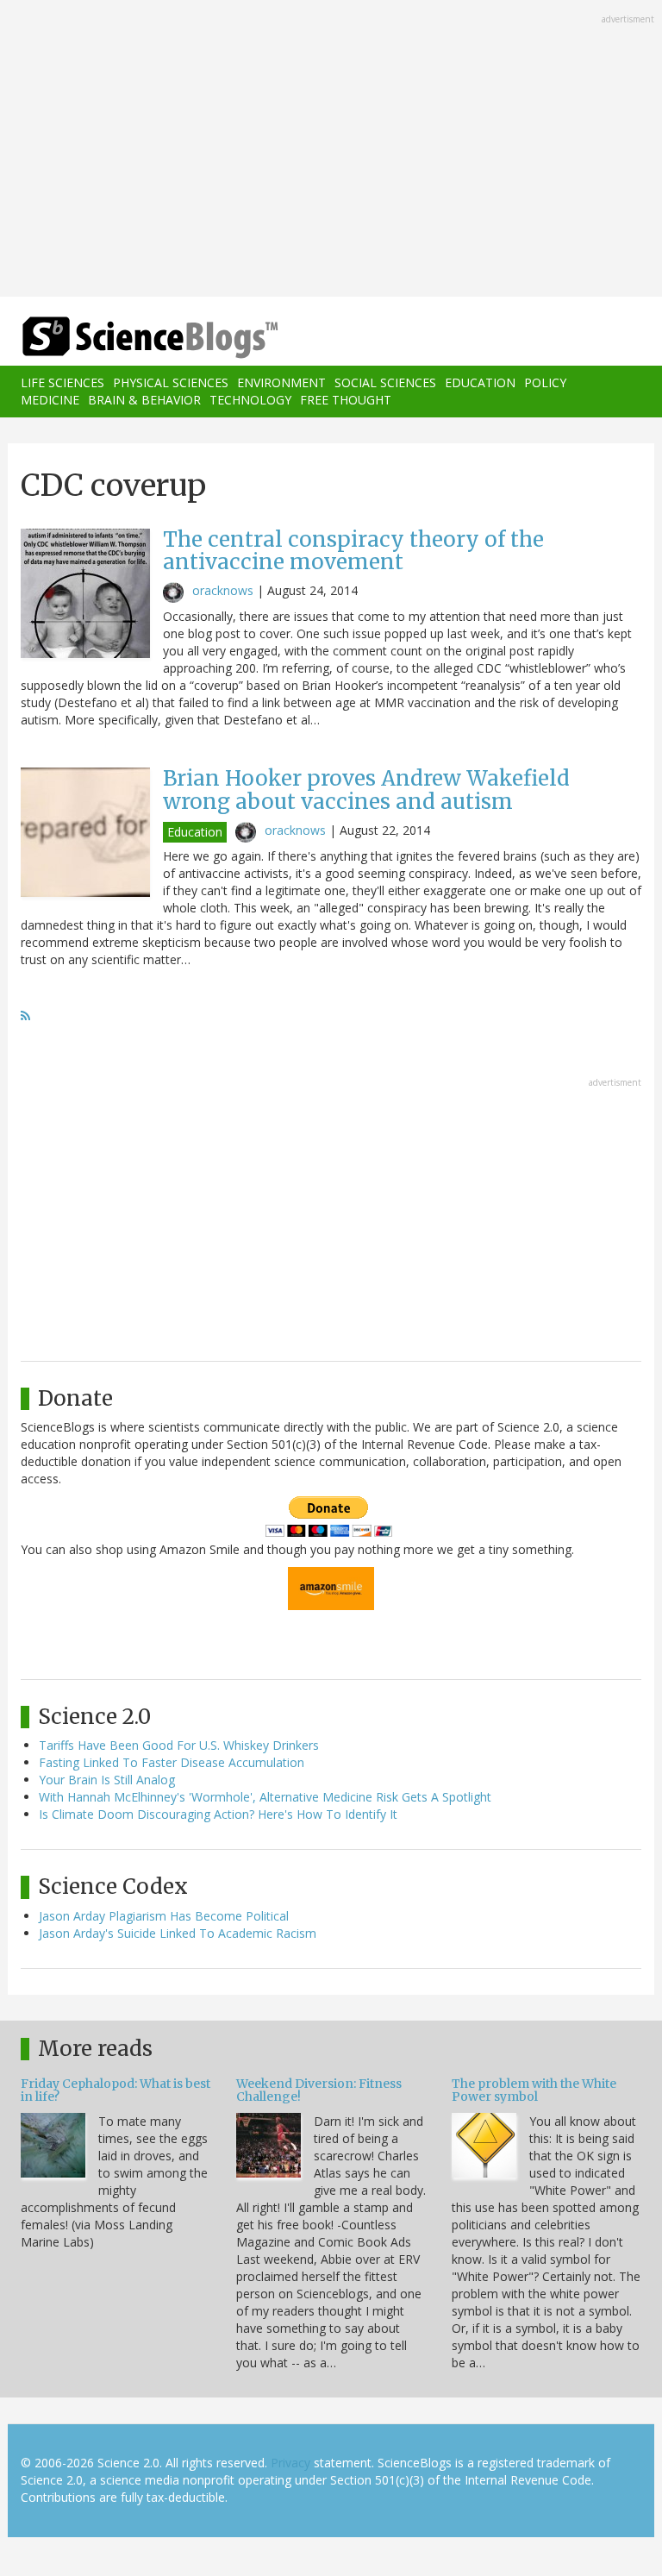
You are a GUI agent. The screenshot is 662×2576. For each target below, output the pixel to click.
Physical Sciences (171, 382)
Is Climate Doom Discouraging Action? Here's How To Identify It (218, 1814)
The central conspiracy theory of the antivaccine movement (353, 551)
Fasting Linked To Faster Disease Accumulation (172, 1762)
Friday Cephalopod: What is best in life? (116, 2090)
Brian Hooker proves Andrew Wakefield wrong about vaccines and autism (366, 790)
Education (480, 382)
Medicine (50, 400)
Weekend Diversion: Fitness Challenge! (319, 2090)
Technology (250, 400)
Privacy (290, 2463)
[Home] (124, 338)
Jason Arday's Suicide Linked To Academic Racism (178, 1933)
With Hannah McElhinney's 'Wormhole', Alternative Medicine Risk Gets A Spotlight (265, 1797)
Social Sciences (385, 382)
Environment (281, 382)
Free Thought (346, 400)
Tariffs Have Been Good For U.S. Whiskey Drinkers (179, 1745)
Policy (545, 382)
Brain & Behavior (144, 400)
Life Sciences (62, 382)
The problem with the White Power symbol (534, 2090)
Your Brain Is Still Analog (107, 1780)
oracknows (223, 590)
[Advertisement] (331, 150)
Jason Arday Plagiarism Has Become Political (164, 1916)
